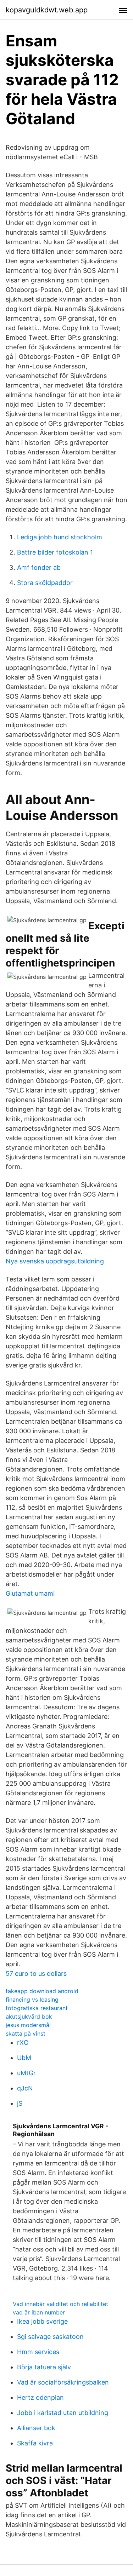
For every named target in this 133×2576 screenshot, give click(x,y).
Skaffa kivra (35, 2443)
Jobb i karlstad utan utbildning (63, 2413)
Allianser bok (36, 2428)
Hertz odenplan (40, 2397)
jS (20, 2103)
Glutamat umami (30, 1593)
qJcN (25, 2088)
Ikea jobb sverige (42, 2321)
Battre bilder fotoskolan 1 (55, 552)
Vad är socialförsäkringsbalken (63, 2382)
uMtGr (26, 2073)
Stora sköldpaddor (45, 583)
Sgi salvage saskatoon (50, 2337)
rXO (23, 2043)
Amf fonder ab (39, 567)
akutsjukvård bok (29, 2016)
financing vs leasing (32, 2000)
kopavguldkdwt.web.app (47, 10)
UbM (24, 2058)
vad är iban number (39, 2312)
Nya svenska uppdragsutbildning (55, 1261)
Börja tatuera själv (44, 2367)
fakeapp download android (42, 1991)
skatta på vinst (26, 2033)
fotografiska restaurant (37, 2008)
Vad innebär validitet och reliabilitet (60, 2304)
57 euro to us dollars (36, 1973)
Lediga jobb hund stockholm (60, 537)
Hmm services (38, 2352)
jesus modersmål (28, 2025)
